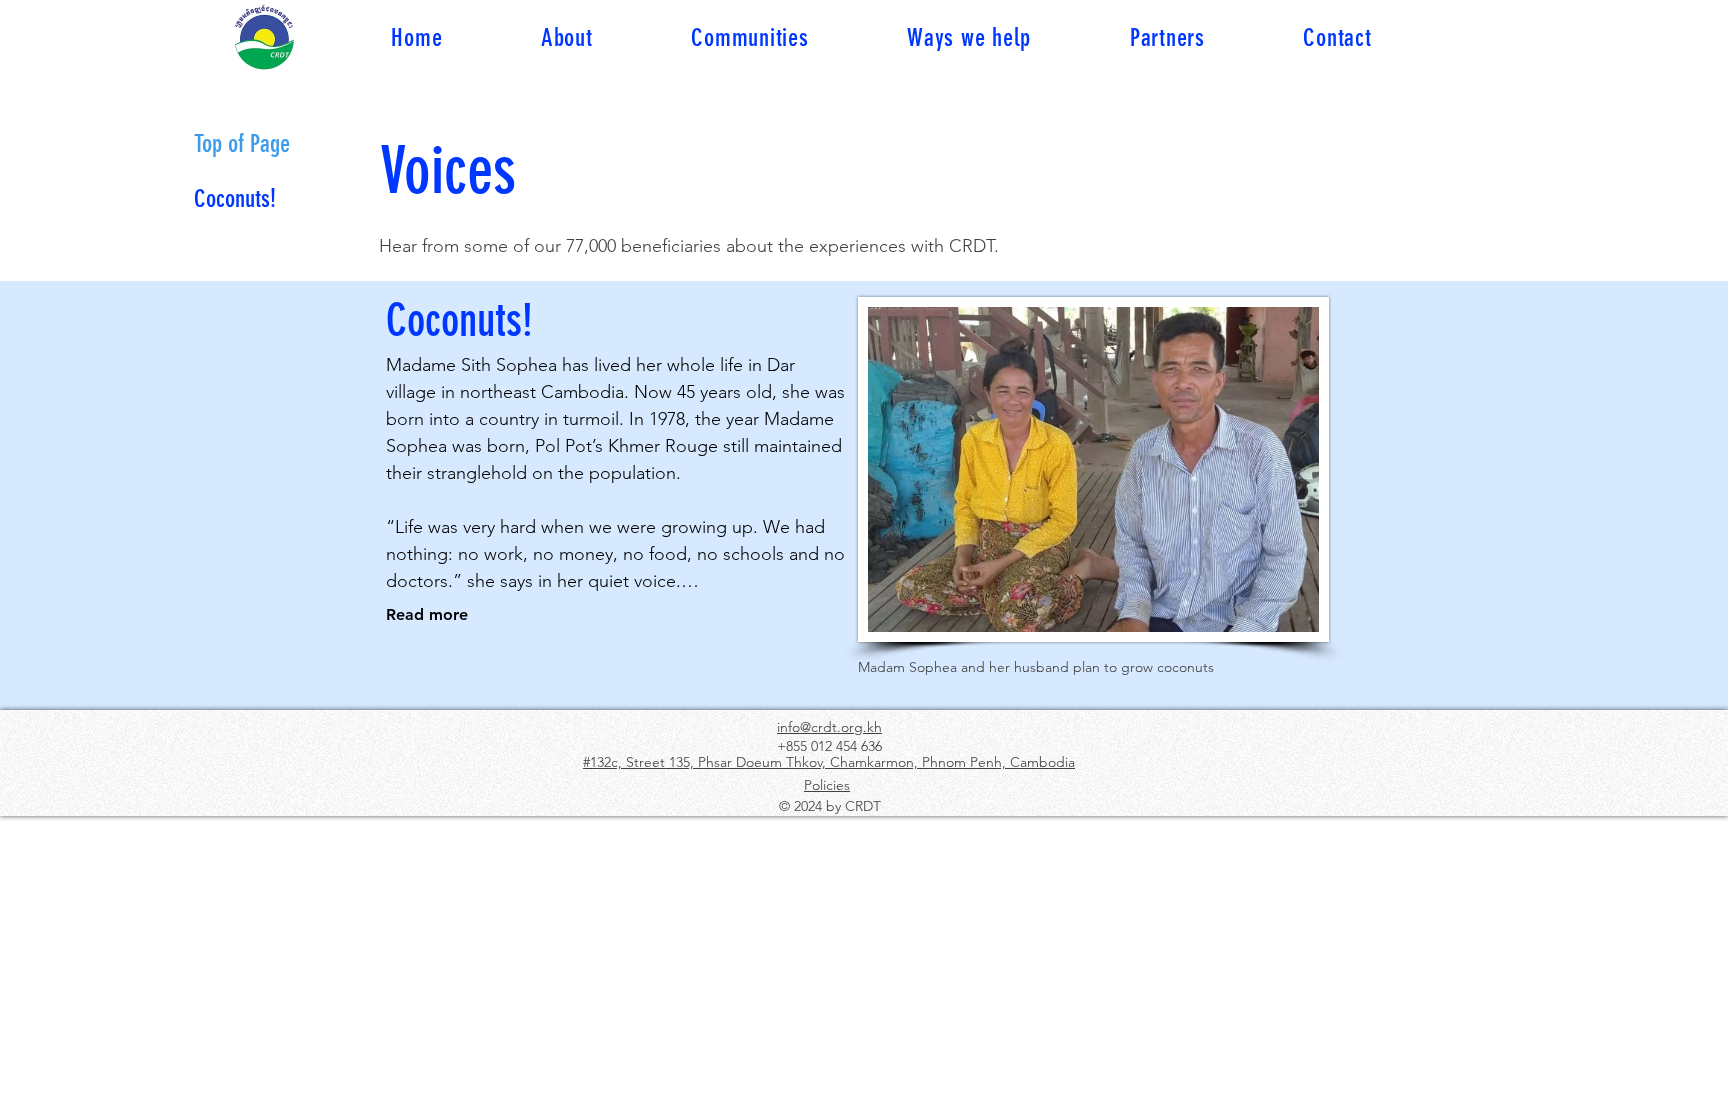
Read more (427, 614)
